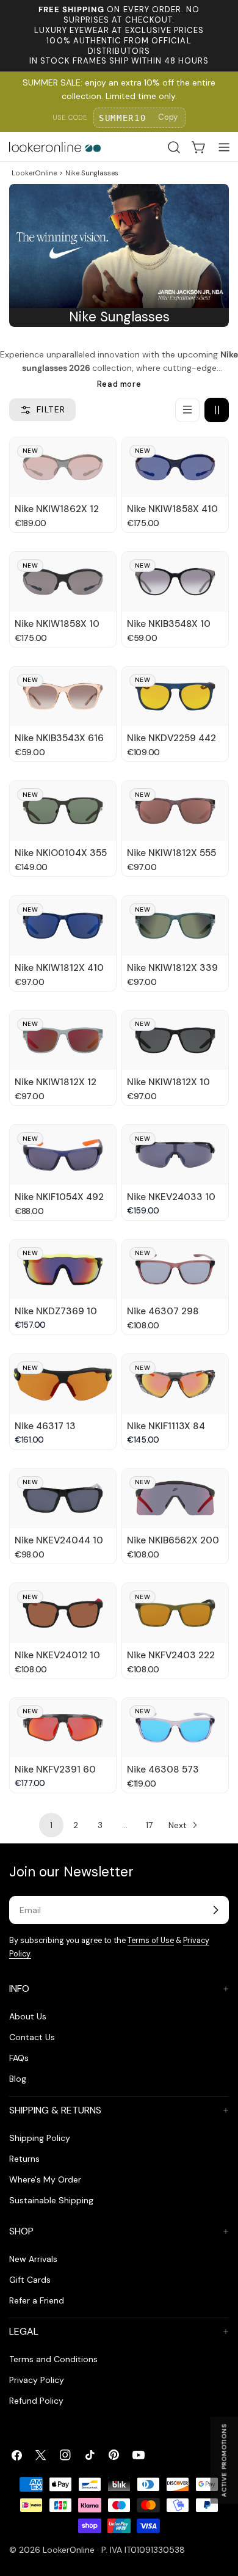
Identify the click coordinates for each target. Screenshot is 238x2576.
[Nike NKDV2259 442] (175, 696)
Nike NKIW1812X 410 (59, 968)
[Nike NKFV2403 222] (175, 1613)
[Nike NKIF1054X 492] (63, 1154)
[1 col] (187, 410)
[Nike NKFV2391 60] (63, 1728)
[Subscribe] (215, 1910)
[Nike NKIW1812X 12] (63, 1040)
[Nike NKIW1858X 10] (63, 581)
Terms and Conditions (53, 2359)
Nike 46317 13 (45, 1426)
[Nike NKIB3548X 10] (175, 581)
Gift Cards (30, 2280)
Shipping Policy (40, 2138)
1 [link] (51, 1825)
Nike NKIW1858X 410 (172, 509)
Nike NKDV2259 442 (171, 738)
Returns (24, 2159)
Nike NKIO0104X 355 (61, 853)
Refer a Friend (37, 2300)
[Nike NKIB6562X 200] (175, 1498)
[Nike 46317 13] (63, 1384)
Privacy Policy (37, 2380)
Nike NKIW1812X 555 (171, 853)
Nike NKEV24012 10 (57, 1655)
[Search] (174, 147)
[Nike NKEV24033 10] (175, 1154)
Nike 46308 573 (163, 1769)
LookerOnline (34, 173)
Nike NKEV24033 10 (171, 1197)
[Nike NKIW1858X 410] (175, 467)
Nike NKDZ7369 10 (56, 1311)
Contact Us (32, 2037)
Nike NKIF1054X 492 (59, 1197)
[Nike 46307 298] (175, 1269)
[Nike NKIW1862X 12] (63, 467)
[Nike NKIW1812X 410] (63, 925)
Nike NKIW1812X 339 (172, 968)
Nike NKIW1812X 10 (168, 1082)
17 (149, 1825)
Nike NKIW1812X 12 (56, 1082)
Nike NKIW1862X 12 (57, 509)
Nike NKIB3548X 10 (169, 624)
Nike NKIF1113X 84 (166, 1426)
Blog (18, 2079)
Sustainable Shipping (51, 2200)
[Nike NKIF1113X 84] (175, 1384)
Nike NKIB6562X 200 (173, 1540)
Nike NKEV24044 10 (59, 1540)
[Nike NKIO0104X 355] (63, 810)
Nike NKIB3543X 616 (59, 738)
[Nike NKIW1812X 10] (175, 1040)
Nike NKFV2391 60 (55, 1769)
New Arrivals (33, 2259)
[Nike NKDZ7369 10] (63, 1269)
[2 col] (217, 410)
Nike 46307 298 (163, 1311)
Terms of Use (151, 1941)
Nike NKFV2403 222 (171, 1655)
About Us (28, 2016)
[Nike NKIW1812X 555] (175, 810)
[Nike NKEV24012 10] (63, 1613)
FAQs (19, 2058)
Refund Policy (36, 2401)
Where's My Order (45, 2179)
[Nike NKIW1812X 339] (175, 925)
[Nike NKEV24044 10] (63, 1498)
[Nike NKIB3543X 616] (63, 696)
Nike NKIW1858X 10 (57, 624)
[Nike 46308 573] (175, 1728)
